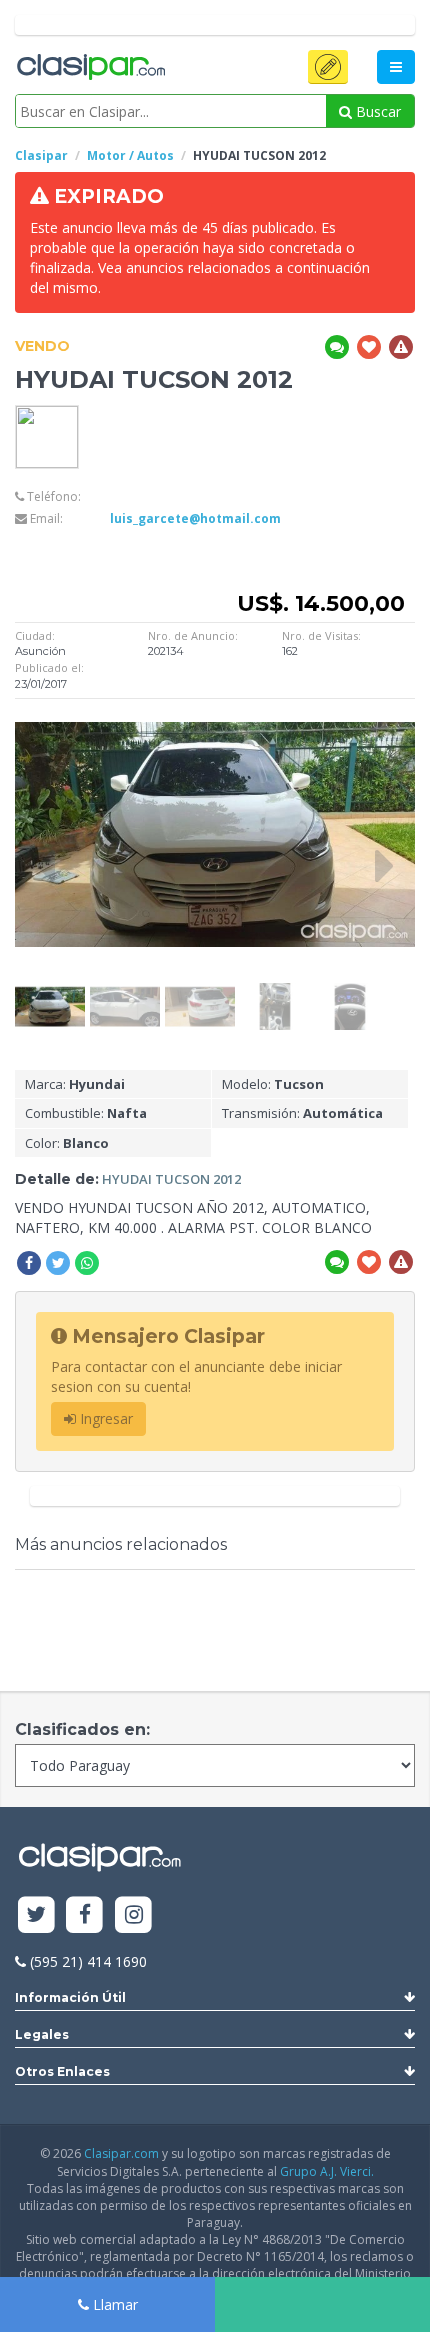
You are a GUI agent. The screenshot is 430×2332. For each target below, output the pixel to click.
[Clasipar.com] (90, 68)
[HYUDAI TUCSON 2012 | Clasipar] (50, 992)
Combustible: (86, 1113)
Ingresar (104, 1418)
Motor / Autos (130, 155)
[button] (328, 67)
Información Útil (70, 1997)
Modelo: (273, 1084)
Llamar (113, 2304)
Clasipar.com (121, 2153)
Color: (67, 1143)
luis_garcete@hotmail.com (195, 518)
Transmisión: (302, 1113)
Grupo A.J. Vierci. (327, 2171)
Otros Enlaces (62, 2071)
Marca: (75, 1084)
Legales (42, 2034)
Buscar (376, 111)
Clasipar (41, 155)
